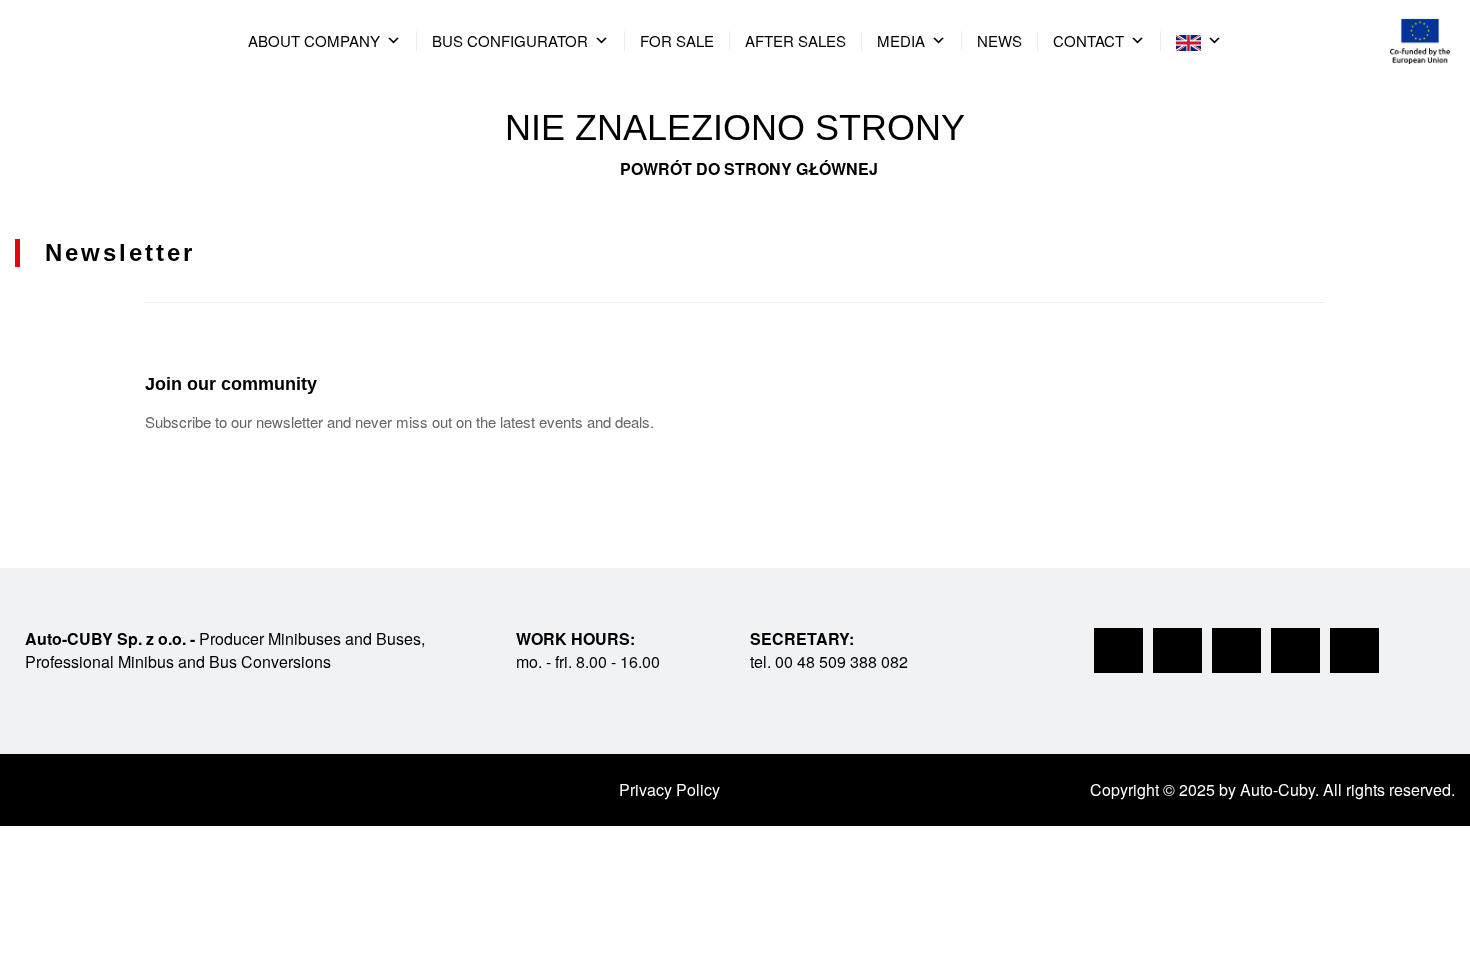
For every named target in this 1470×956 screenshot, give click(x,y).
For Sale (677, 40)
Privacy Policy (669, 789)
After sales (795, 40)
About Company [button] (314, 40)
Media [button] (901, 40)
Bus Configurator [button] (510, 40)
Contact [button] (1088, 40)
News (999, 40)
